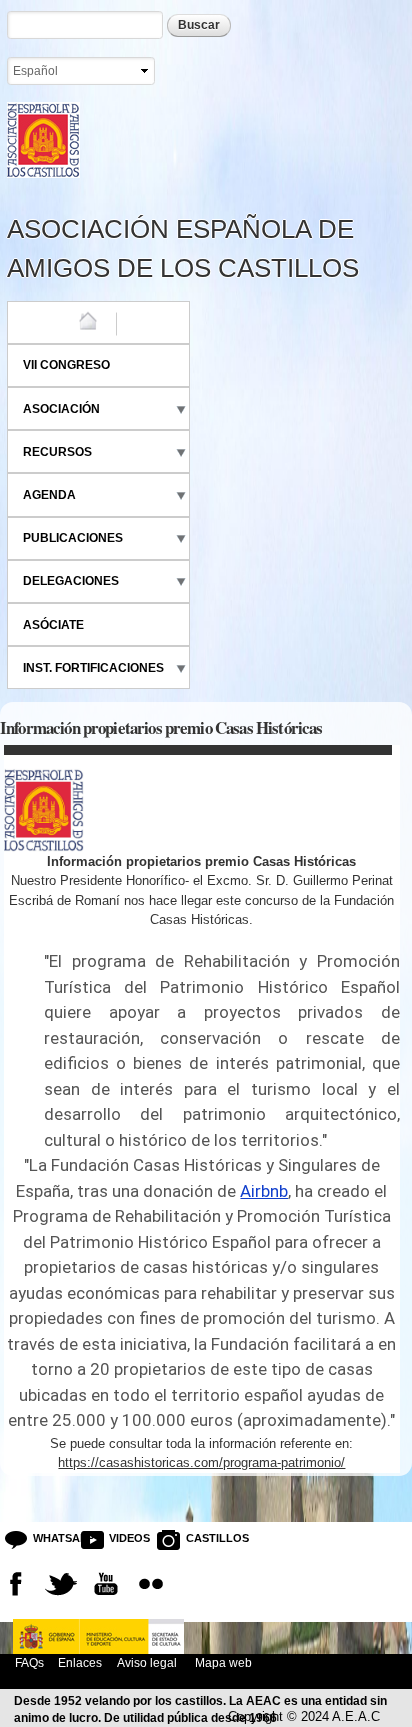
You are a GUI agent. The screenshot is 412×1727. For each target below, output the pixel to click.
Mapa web (222, 1662)
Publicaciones (73, 538)
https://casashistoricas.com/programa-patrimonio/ (201, 1462)
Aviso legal (147, 1662)
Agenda (49, 495)
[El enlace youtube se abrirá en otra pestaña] (106, 1584)
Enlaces (80, 1662)
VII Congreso (66, 365)
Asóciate (53, 625)
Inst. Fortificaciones (93, 668)
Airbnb (264, 1191)
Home (41, 322)
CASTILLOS (201, 1538)
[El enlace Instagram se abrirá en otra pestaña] (151, 1584)
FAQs (29, 1662)
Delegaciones (71, 581)
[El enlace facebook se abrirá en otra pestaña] (16, 1584)
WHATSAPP (49, 1538)
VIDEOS (125, 1538)
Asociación (61, 409)
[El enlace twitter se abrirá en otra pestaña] (61, 1584)
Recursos (57, 452)
